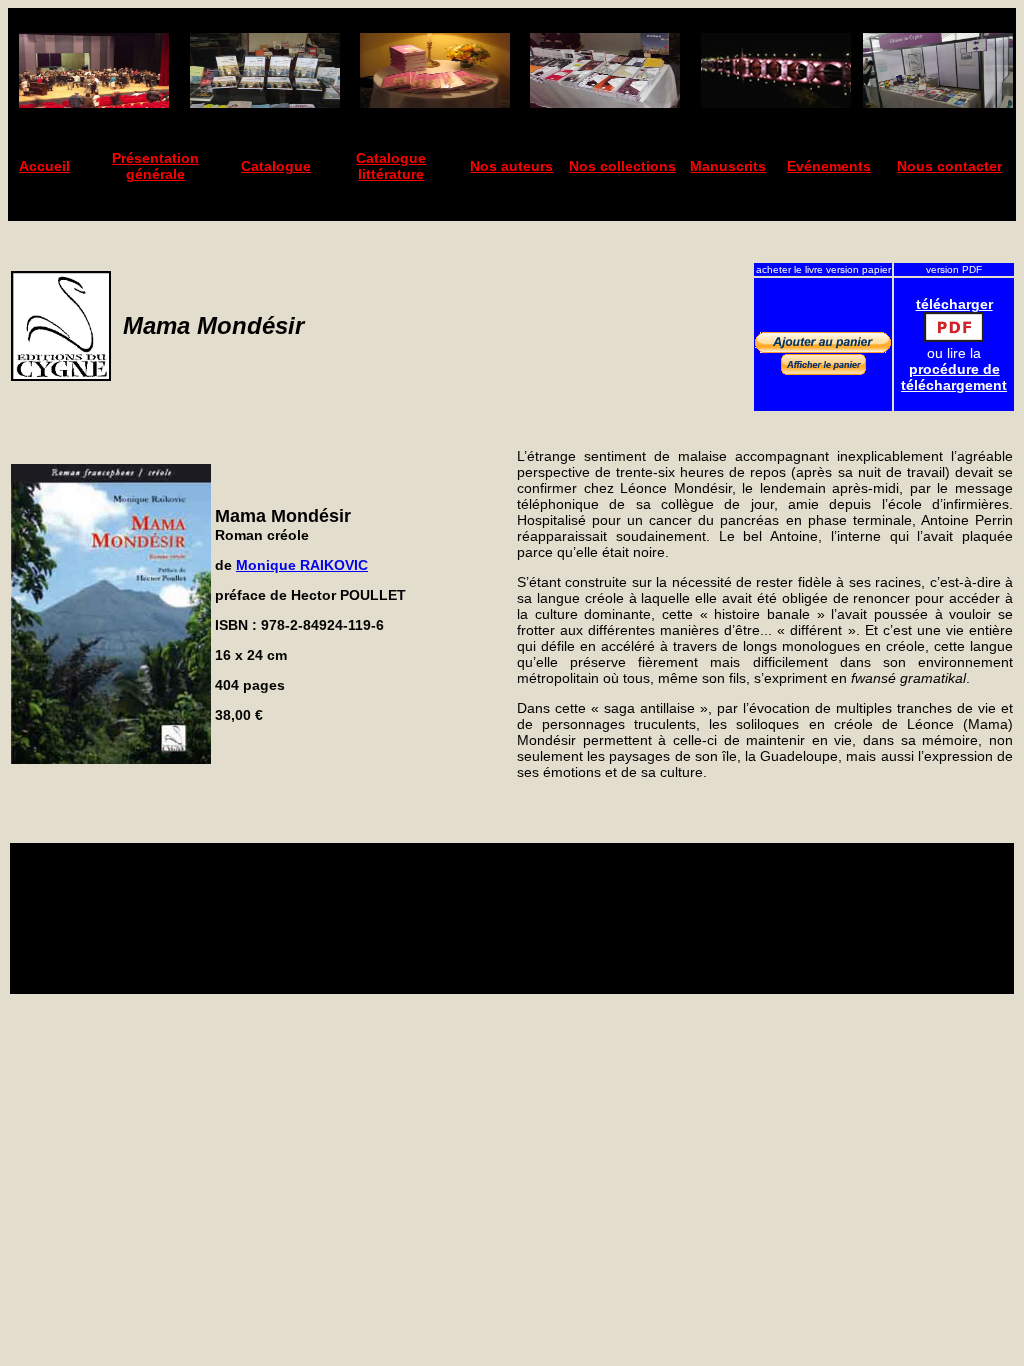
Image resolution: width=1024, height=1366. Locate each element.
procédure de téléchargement (954, 377)
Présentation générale (155, 166)
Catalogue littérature (391, 166)
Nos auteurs (511, 166)
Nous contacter (949, 166)
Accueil (44, 166)
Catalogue (276, 166)
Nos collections (622, 166)
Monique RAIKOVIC (302, 565)
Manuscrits (728, 166)
